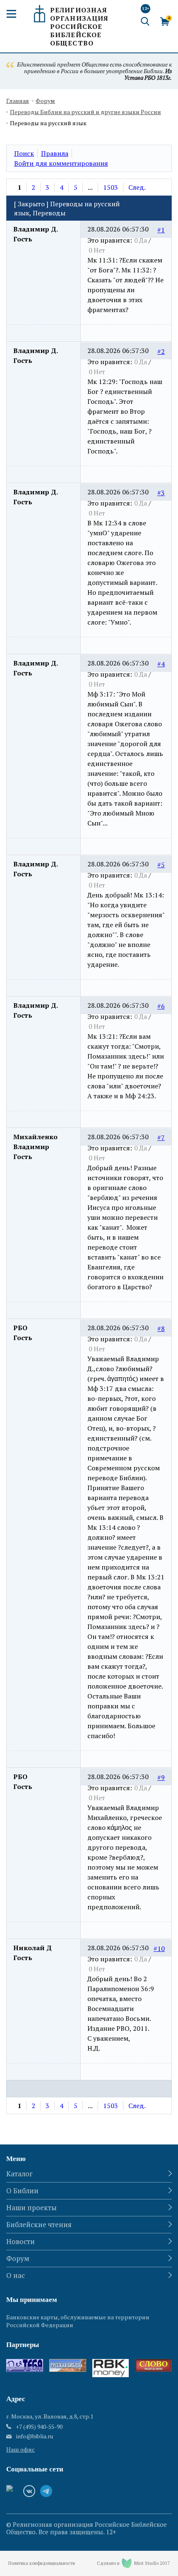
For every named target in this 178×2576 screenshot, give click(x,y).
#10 (159, 1949)
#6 (161, 1006)
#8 (161, 1329)
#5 (161, 865)
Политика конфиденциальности (42, 2563)
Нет (99, 250)
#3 (161, 493)
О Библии (22, 2191)
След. (137, 187)
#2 (161, 351)
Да (143, 240)
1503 (111, 187)
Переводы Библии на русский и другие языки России (85, 112)
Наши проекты (31, 2207)
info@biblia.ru (35, 2436)
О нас (16, 2275)
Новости (20, 2241)
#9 (161, 1777)
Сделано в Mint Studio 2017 (133, 2563)
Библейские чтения (39, 2224)
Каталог (19, 2174)
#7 (161, 1138)
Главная (18, 101)
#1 (161, 230)
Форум (45, 101)
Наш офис (20, 2449)
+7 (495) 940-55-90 (39, 2427)
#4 (161, 664)
